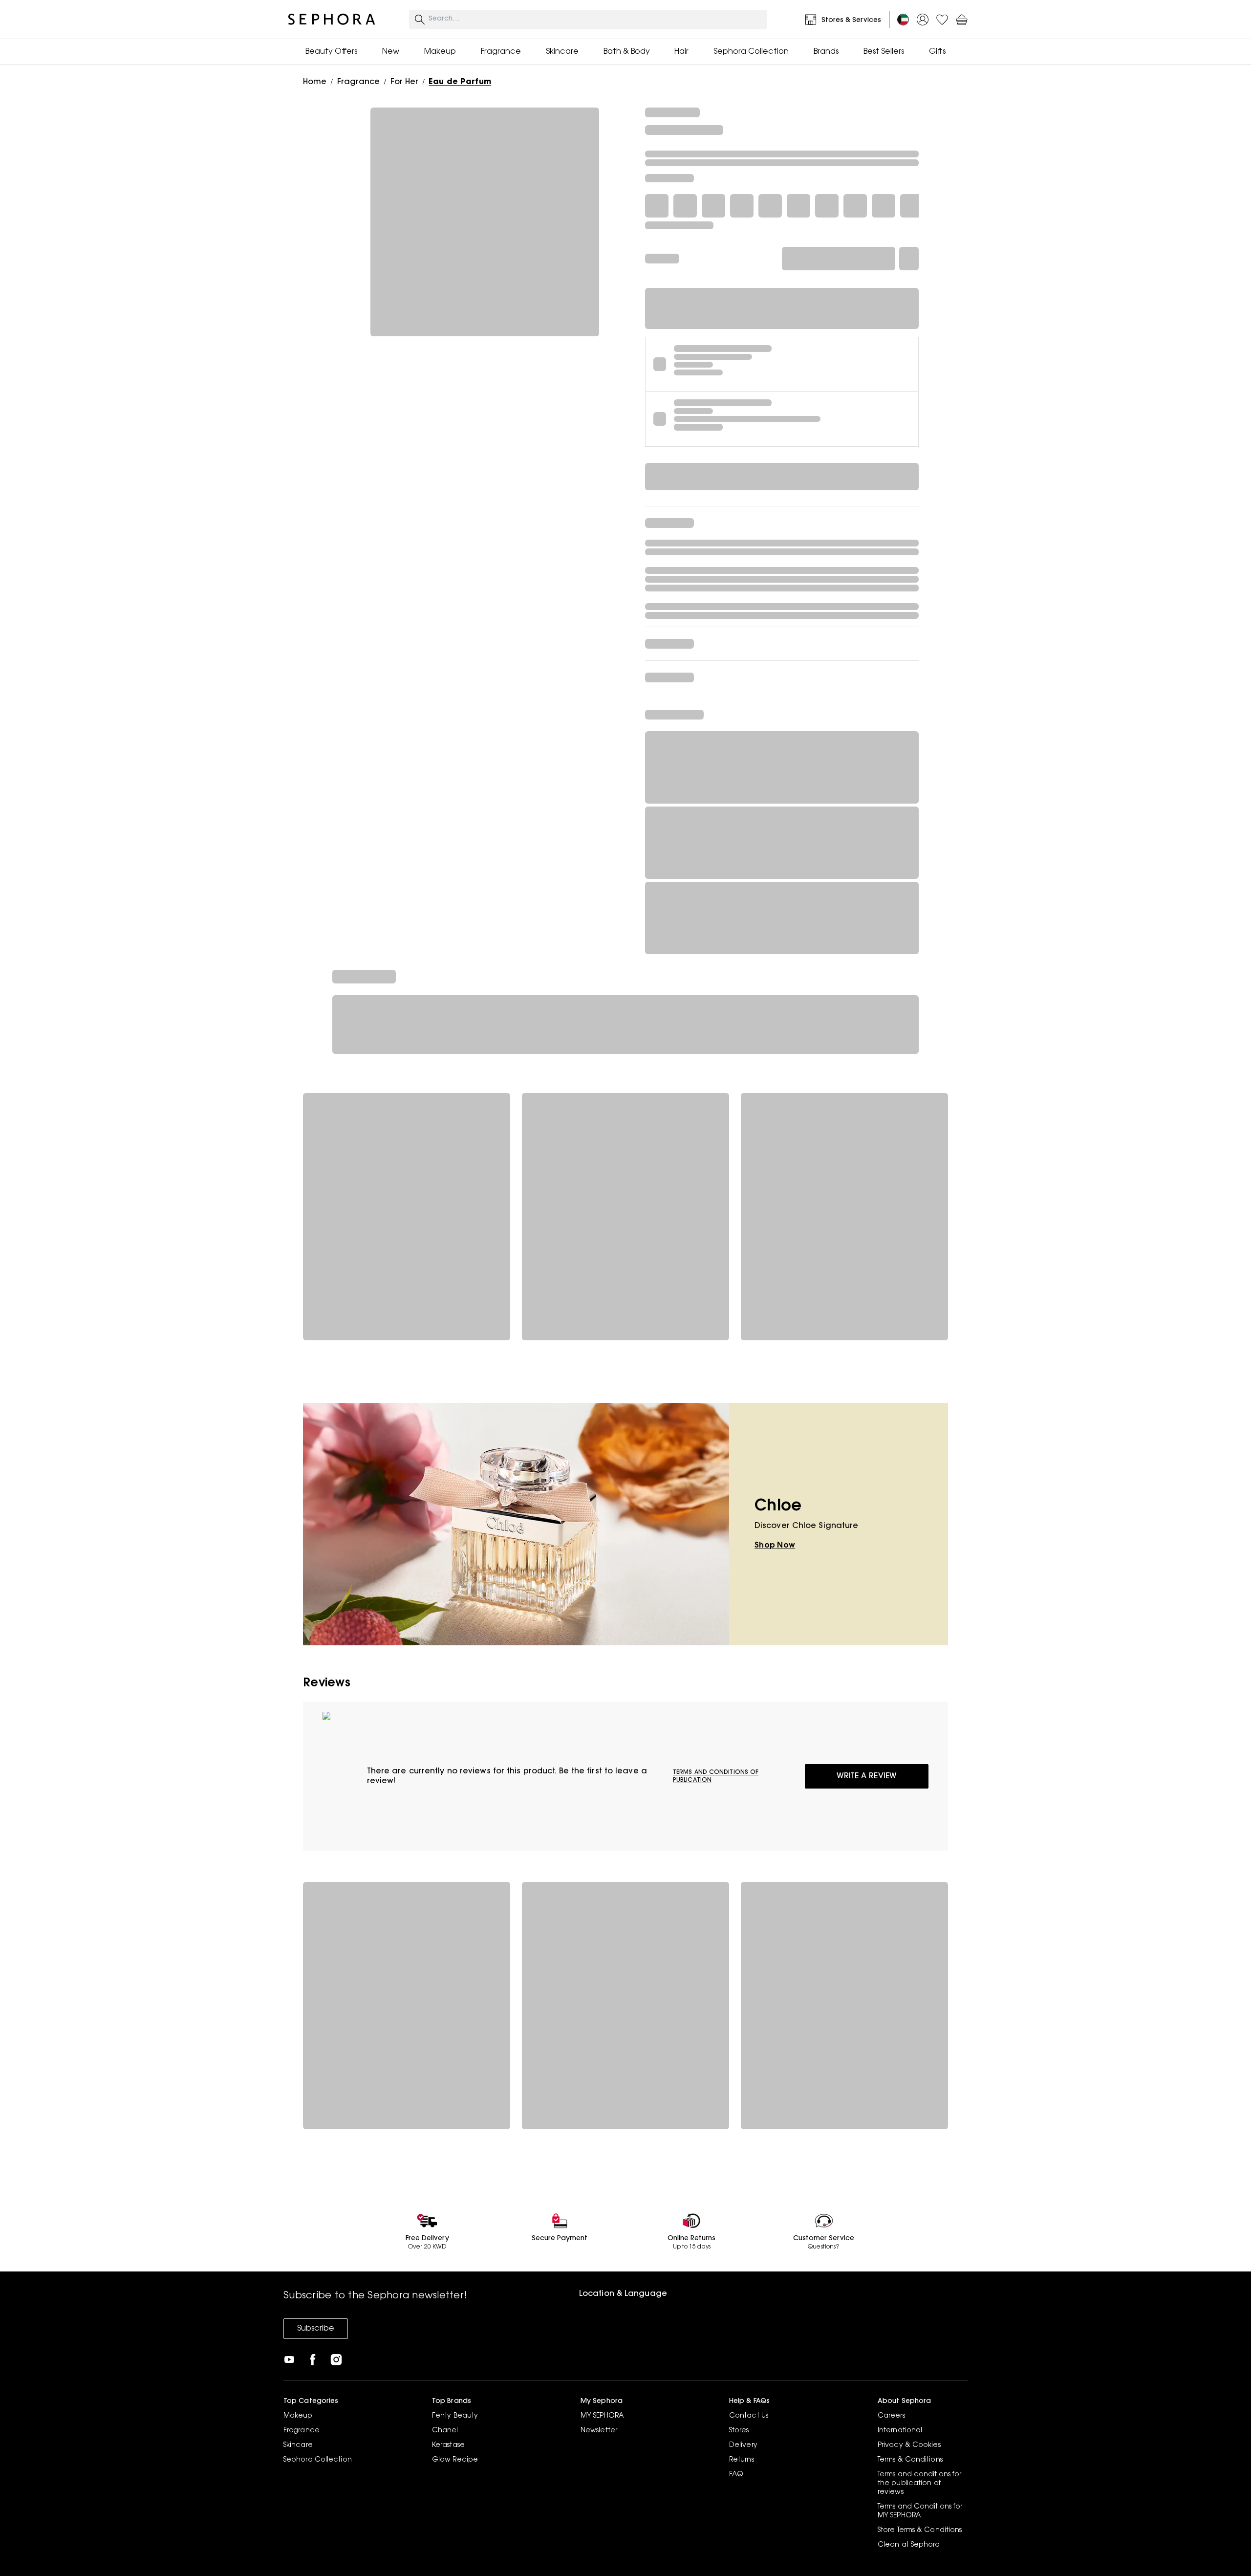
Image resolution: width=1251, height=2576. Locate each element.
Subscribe (316, 2329)
